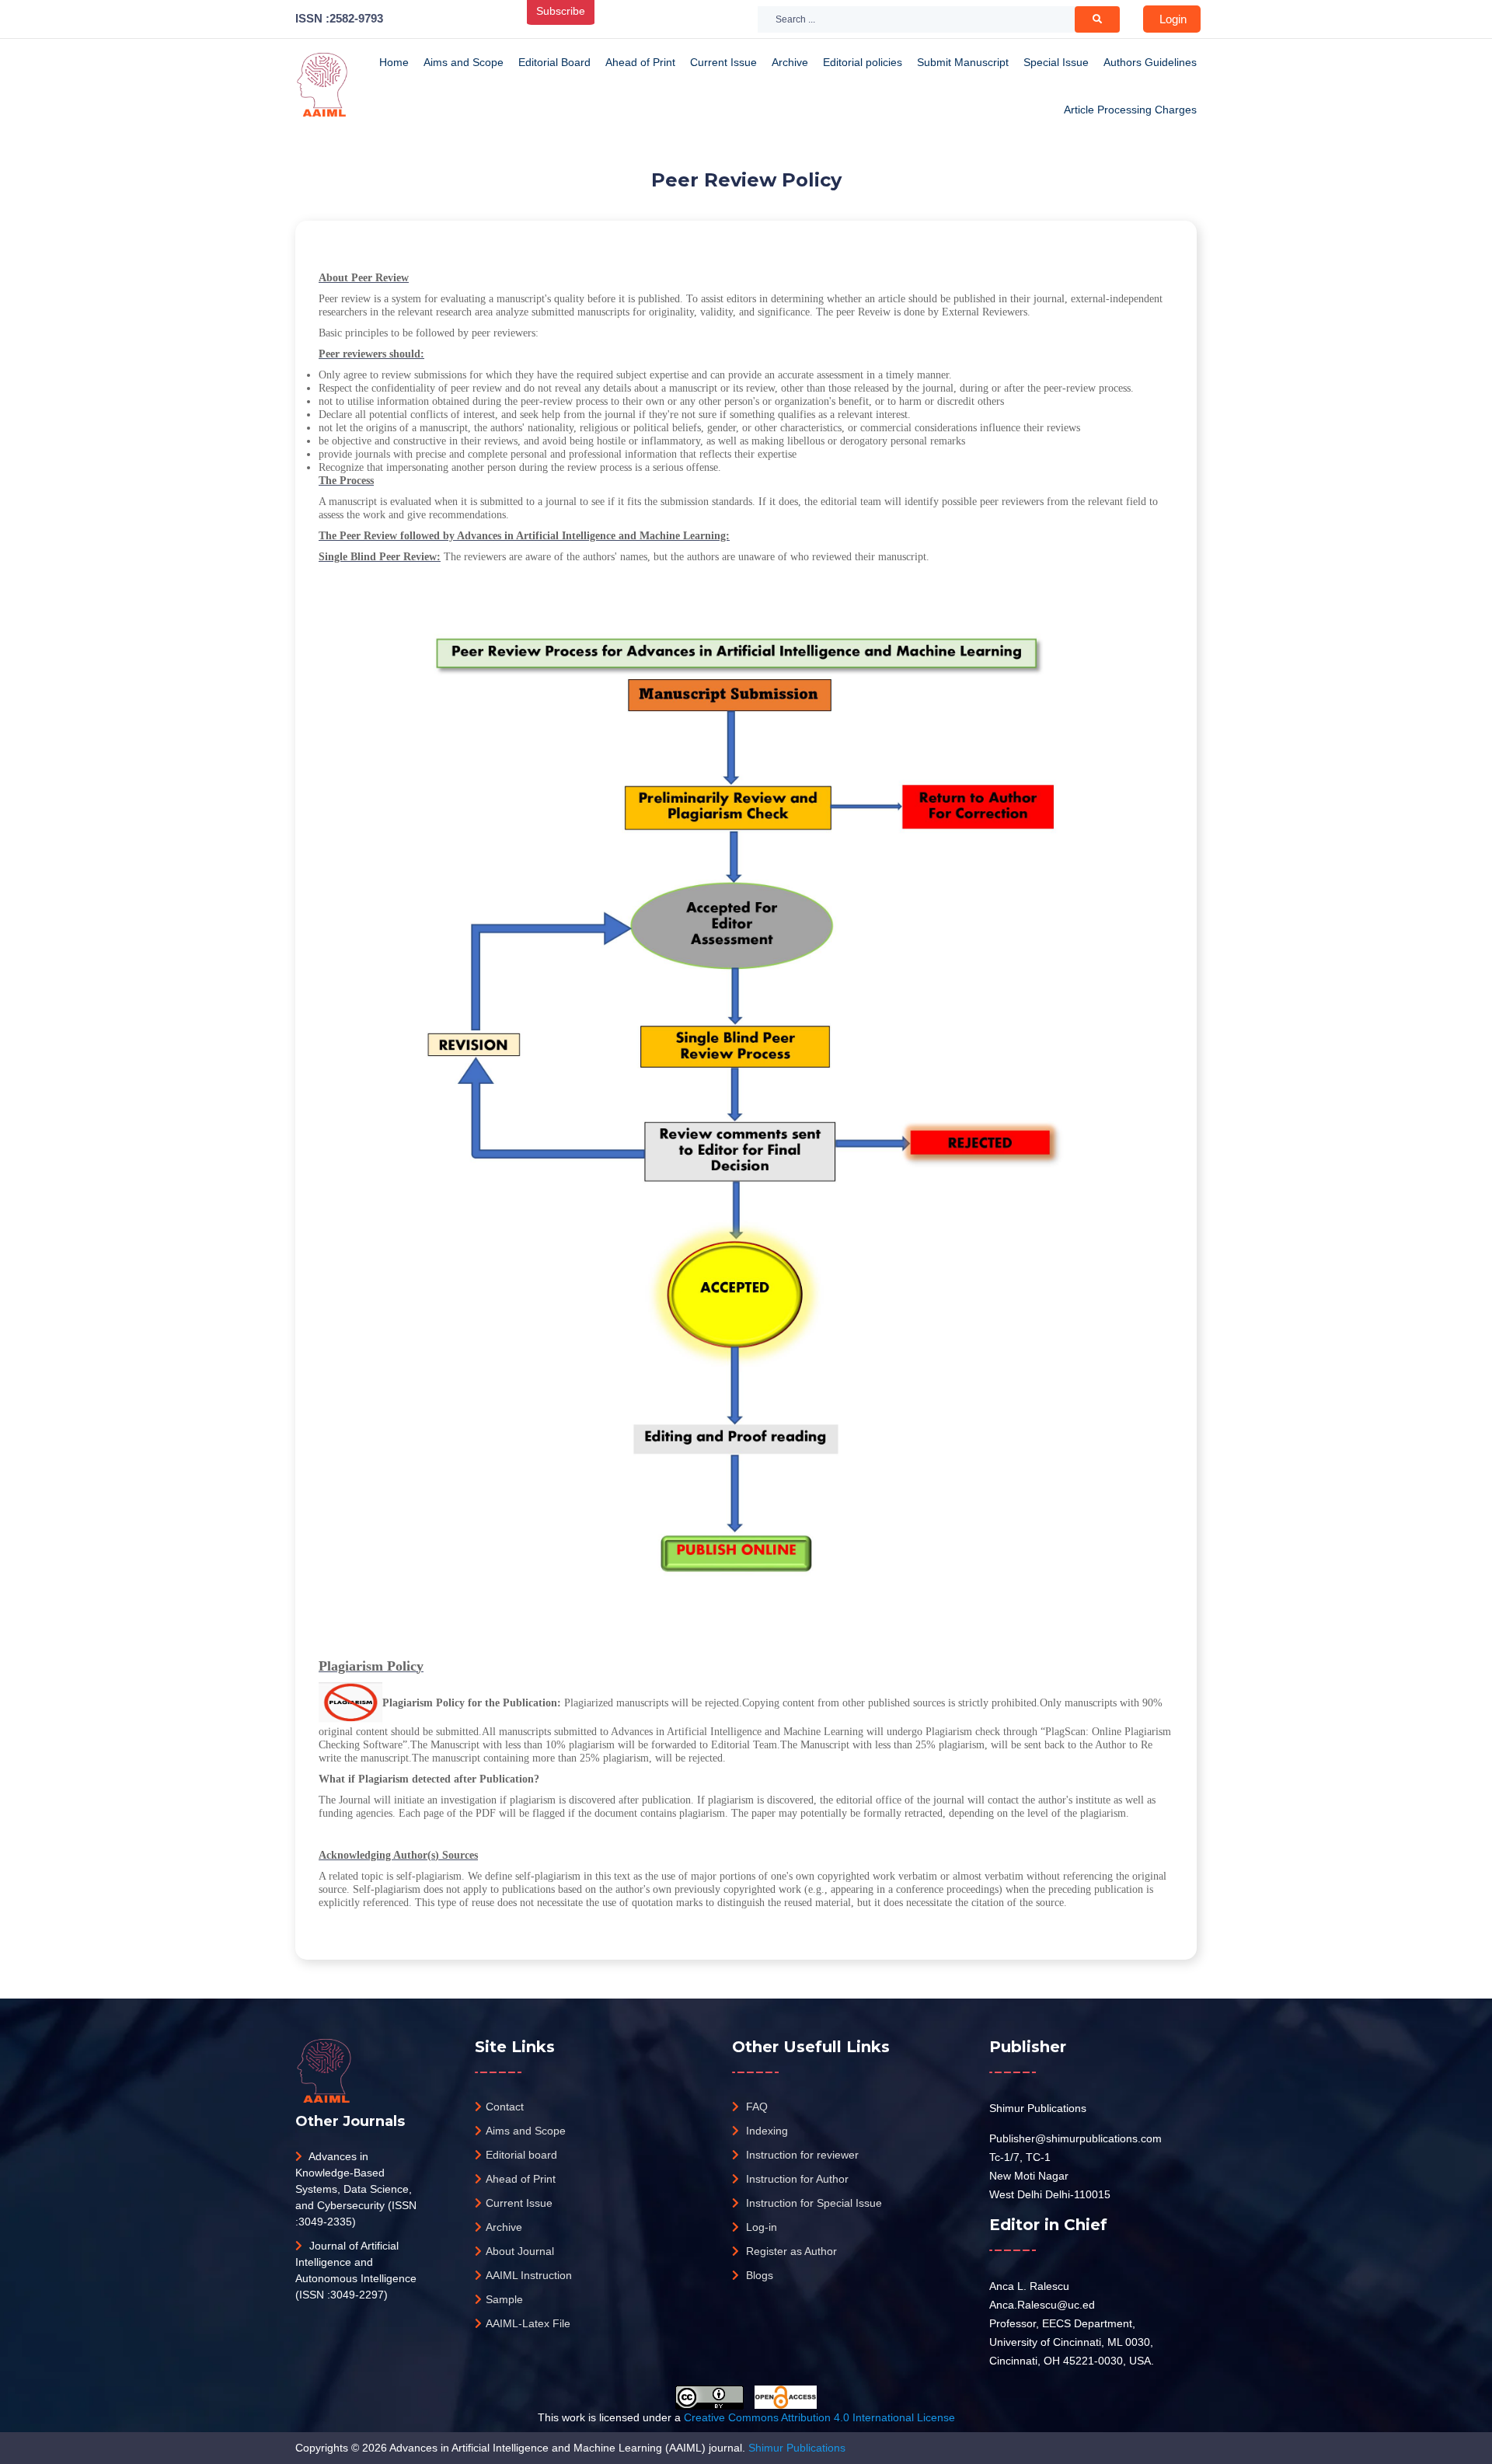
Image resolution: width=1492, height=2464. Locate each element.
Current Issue (723, 62)
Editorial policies (863, 62)
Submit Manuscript (963, 62)
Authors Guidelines (1150, 62)
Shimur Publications (1038, 2108)
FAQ (755, 2107)
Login (1173, 19)
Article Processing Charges (1130, 110)
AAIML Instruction (529, 2275)
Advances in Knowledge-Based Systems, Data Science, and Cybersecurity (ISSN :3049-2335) (356, 2189)
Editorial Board (554, 62)
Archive (790, 62)
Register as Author (790, 2251)
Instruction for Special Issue (812, 2203)
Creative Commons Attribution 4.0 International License (819, 2417)
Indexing (765, 2131)
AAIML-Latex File (528, 2323)
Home (394, 62)
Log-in (760, 2227)
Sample (504, 2299)
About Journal (520, 2251)
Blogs (758, 2275)
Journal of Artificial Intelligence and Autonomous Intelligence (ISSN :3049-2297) (356, 2270)
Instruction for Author (796, 2179)
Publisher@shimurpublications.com (1075, 2138)
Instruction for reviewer (801, 2155)
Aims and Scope (464, 62)
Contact (505, 2107)
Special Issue (1056, 62)
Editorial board (521, 2155)
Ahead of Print (640, 62)
